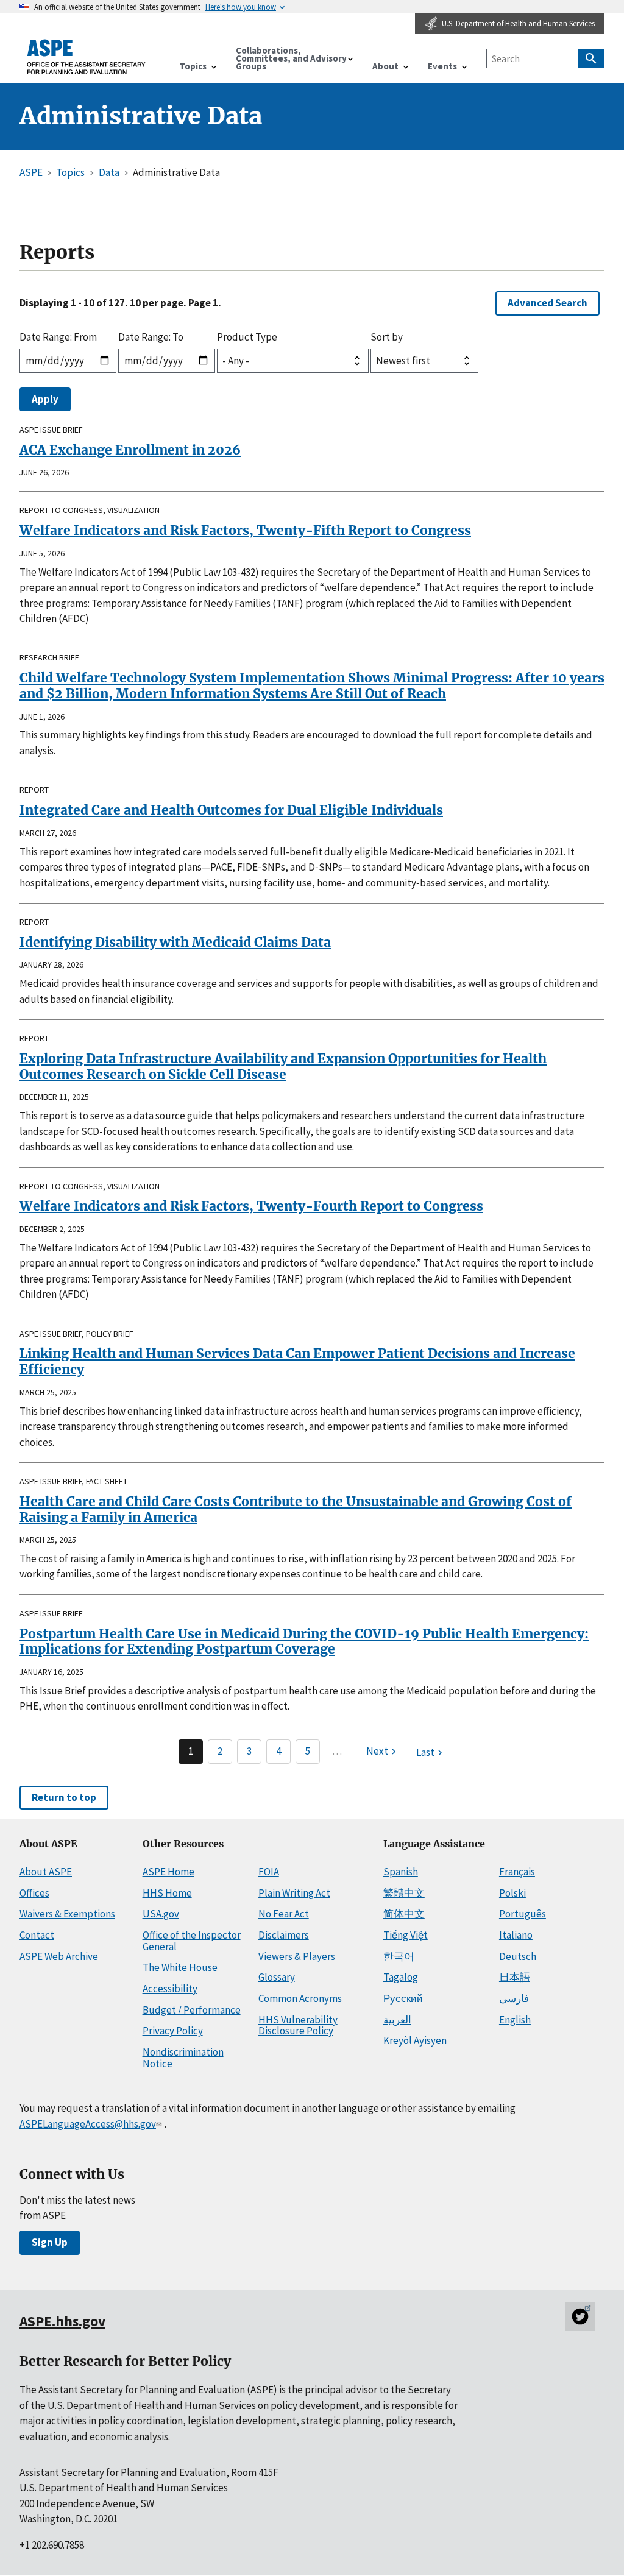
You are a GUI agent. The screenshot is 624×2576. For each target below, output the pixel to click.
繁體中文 (404, 1893)
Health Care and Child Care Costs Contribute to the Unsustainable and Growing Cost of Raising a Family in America (296, 1509)
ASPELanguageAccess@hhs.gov (88, 2124)
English (515, 2020)
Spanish (401, 1872)
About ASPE (46, 1872)
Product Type (247, 337)
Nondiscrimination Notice (183, 2058)
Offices (34, 1893)
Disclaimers (284, 1935)
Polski (512, 1893)
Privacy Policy (173, 2031)
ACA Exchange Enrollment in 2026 (130, 450)
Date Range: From (58, 337)
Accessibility (170, 1989)
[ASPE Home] (87, 57)
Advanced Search (548, 303)
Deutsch (518, 1956)
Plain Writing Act (294, 1893)
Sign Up (50, 2242)
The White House (180, 1967)
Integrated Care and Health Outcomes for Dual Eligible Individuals (231, 810)
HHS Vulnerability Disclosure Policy (298, 2026)
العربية (397, 2020)
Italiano (516, 1935)
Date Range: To (151, 337)
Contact (37, 1935)
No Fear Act (284, 1914)
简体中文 (404, 1914)
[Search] (591, 58)
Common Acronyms (300, 1998)
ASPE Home (168, 1872)
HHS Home (167, 1893)
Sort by (387, 337)
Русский (403, 1998)
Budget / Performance (192, 2010)
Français (517, 1872)
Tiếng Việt (406, 1935)
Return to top (64, 1797)
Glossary (277, 1977)
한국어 (399, 1956)
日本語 (515, 1977)
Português (523, 1914)
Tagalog (401, 1977)
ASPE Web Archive (59, 1956)
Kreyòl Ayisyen (415, 2040)
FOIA (269, 1872)
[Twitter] (580, 2316)
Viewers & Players (297, 1956)
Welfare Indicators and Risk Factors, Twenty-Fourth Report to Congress (251, 1206)
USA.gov (161, 1914)
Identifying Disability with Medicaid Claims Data (175, 942)
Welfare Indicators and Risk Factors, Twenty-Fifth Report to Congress (245, 530)
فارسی (514, 1998)
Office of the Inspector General (192, 1941)
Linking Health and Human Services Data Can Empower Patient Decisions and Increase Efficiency (297, 1361)
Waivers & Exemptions (67, 1914)
